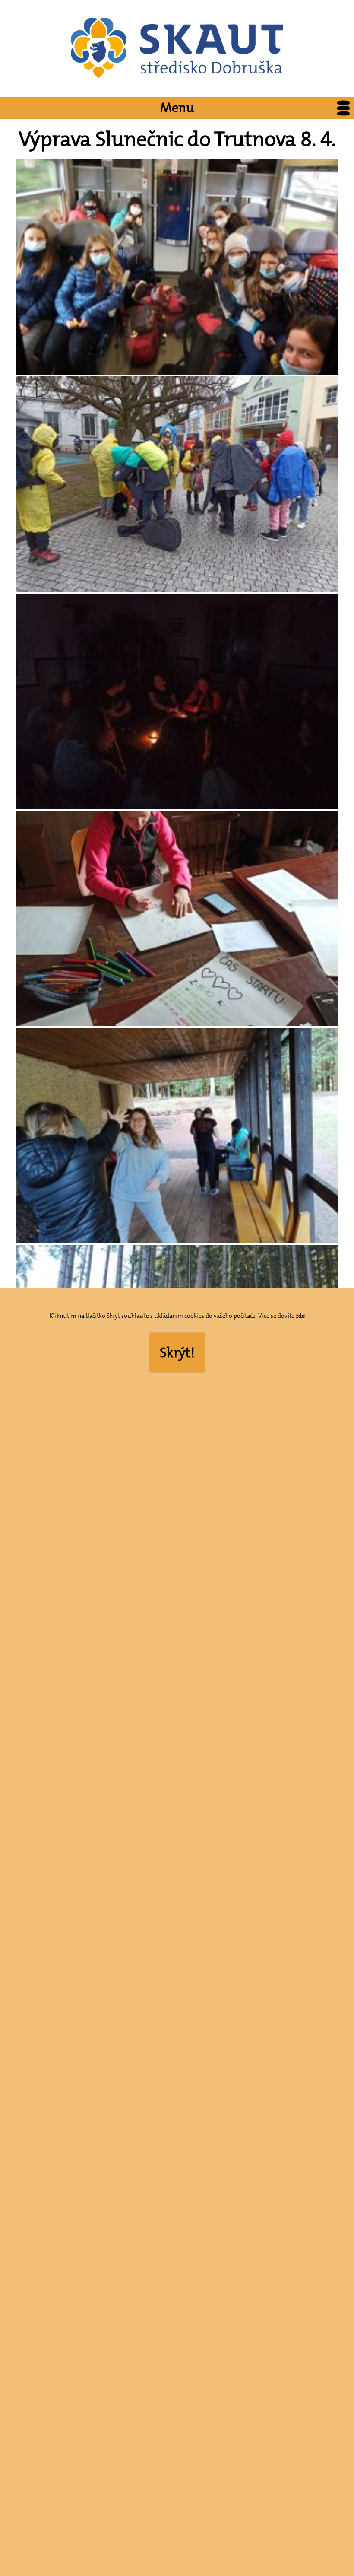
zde (300, 1316)
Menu (177, 108)
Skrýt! (177, 1352)
